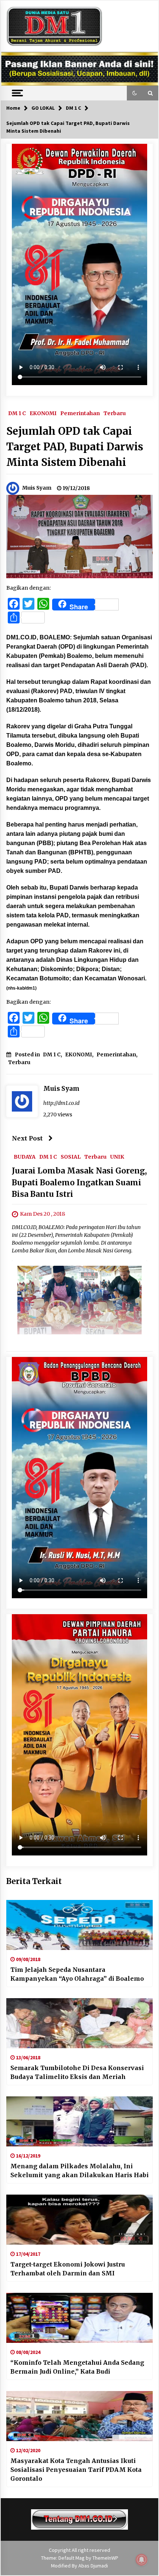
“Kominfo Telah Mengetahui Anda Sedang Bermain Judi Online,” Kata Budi (77, 2367)
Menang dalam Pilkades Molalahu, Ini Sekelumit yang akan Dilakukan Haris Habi (79, 2171)
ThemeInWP (105, 2558)
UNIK (117, 1156)
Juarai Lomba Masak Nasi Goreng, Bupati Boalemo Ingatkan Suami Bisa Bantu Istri (79, 1182)
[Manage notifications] (142, 2560)
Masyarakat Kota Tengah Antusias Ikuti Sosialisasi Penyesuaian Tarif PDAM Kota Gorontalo (76, 2470)
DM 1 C (17, 413)
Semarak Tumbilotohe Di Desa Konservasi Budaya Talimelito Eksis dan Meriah (77, 2072)
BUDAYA (25, 1156)
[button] (135, 93)
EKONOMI (43, 413)
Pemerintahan (80, 413)
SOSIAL (71, 1156)
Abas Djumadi (93, 2566)
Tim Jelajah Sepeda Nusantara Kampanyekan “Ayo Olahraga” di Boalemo (77, 1974)
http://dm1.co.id (61, 1103)
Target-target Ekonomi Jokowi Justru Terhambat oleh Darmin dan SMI (68, 2269)
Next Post (27, 1138)
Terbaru (115, 413)
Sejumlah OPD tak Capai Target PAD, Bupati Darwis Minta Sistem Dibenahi (75, 447)
